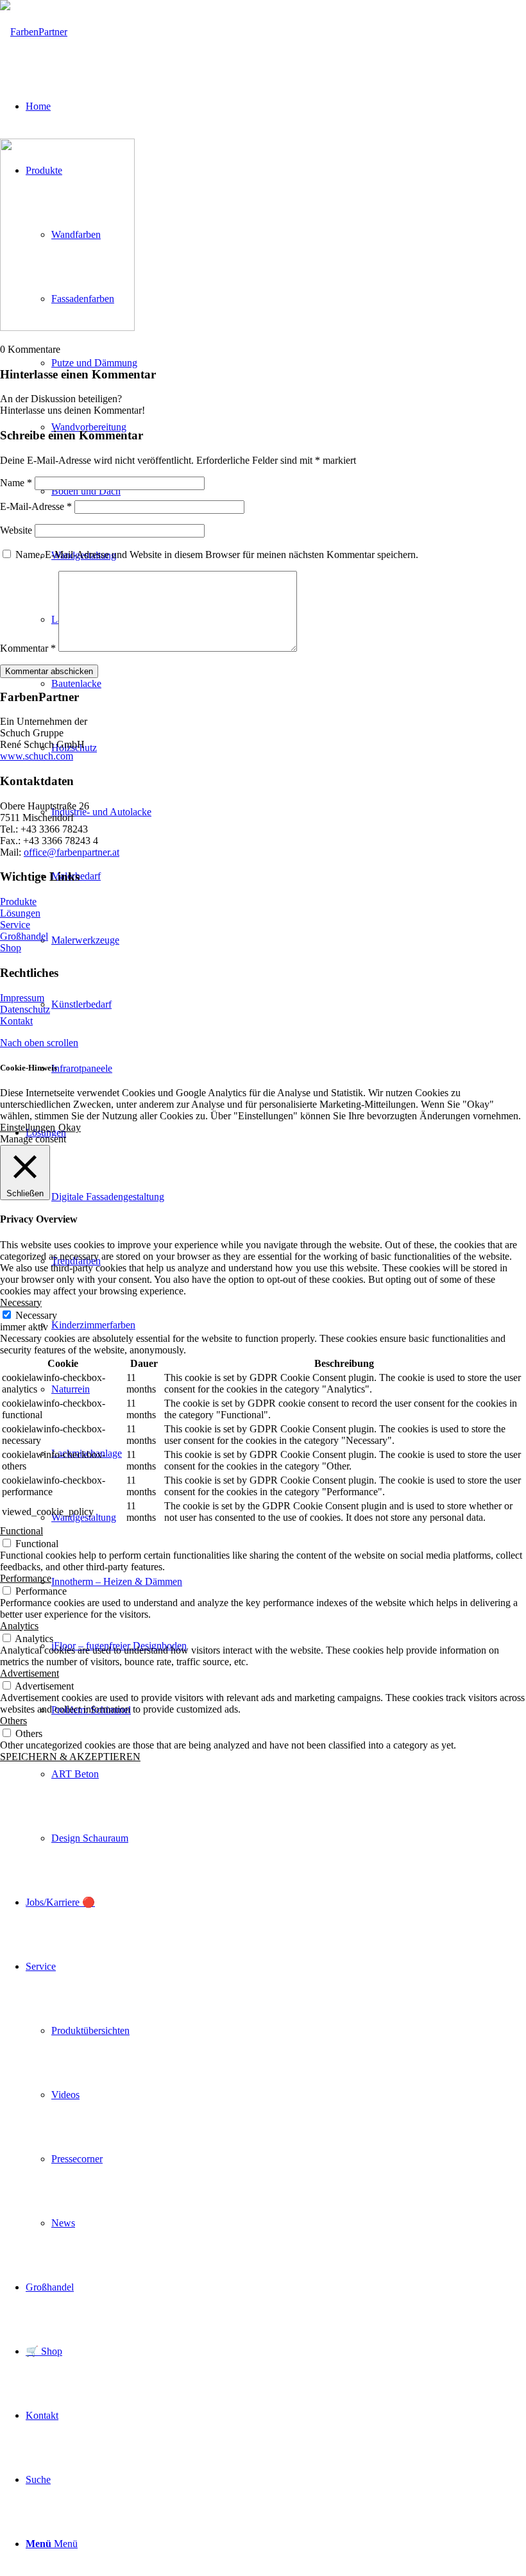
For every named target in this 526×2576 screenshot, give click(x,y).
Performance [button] (26, 1578)
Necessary (36, 1315)
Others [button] (13, 1721)
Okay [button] (70, 1127)
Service (15, 925)
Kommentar (28, 648)
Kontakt (16, 1021)
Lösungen (20, 913)
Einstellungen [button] (28, 1127)
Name (16, 483)
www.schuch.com (37, 756)
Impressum (22, 998)
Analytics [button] (19, 1626)
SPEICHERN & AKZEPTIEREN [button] (70, 1757)
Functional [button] (21, 1531)
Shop (11, 948)
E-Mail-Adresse (36, 506)
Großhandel (24, 936)
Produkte (18, 902)
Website (16, 530)
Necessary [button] (21, 1302)
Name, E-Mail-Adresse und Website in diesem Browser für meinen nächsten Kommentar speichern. (217, 555)
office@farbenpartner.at (72, 852)
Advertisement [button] (30, 1673)
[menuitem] (289, 1774)
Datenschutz (25, 1009)
